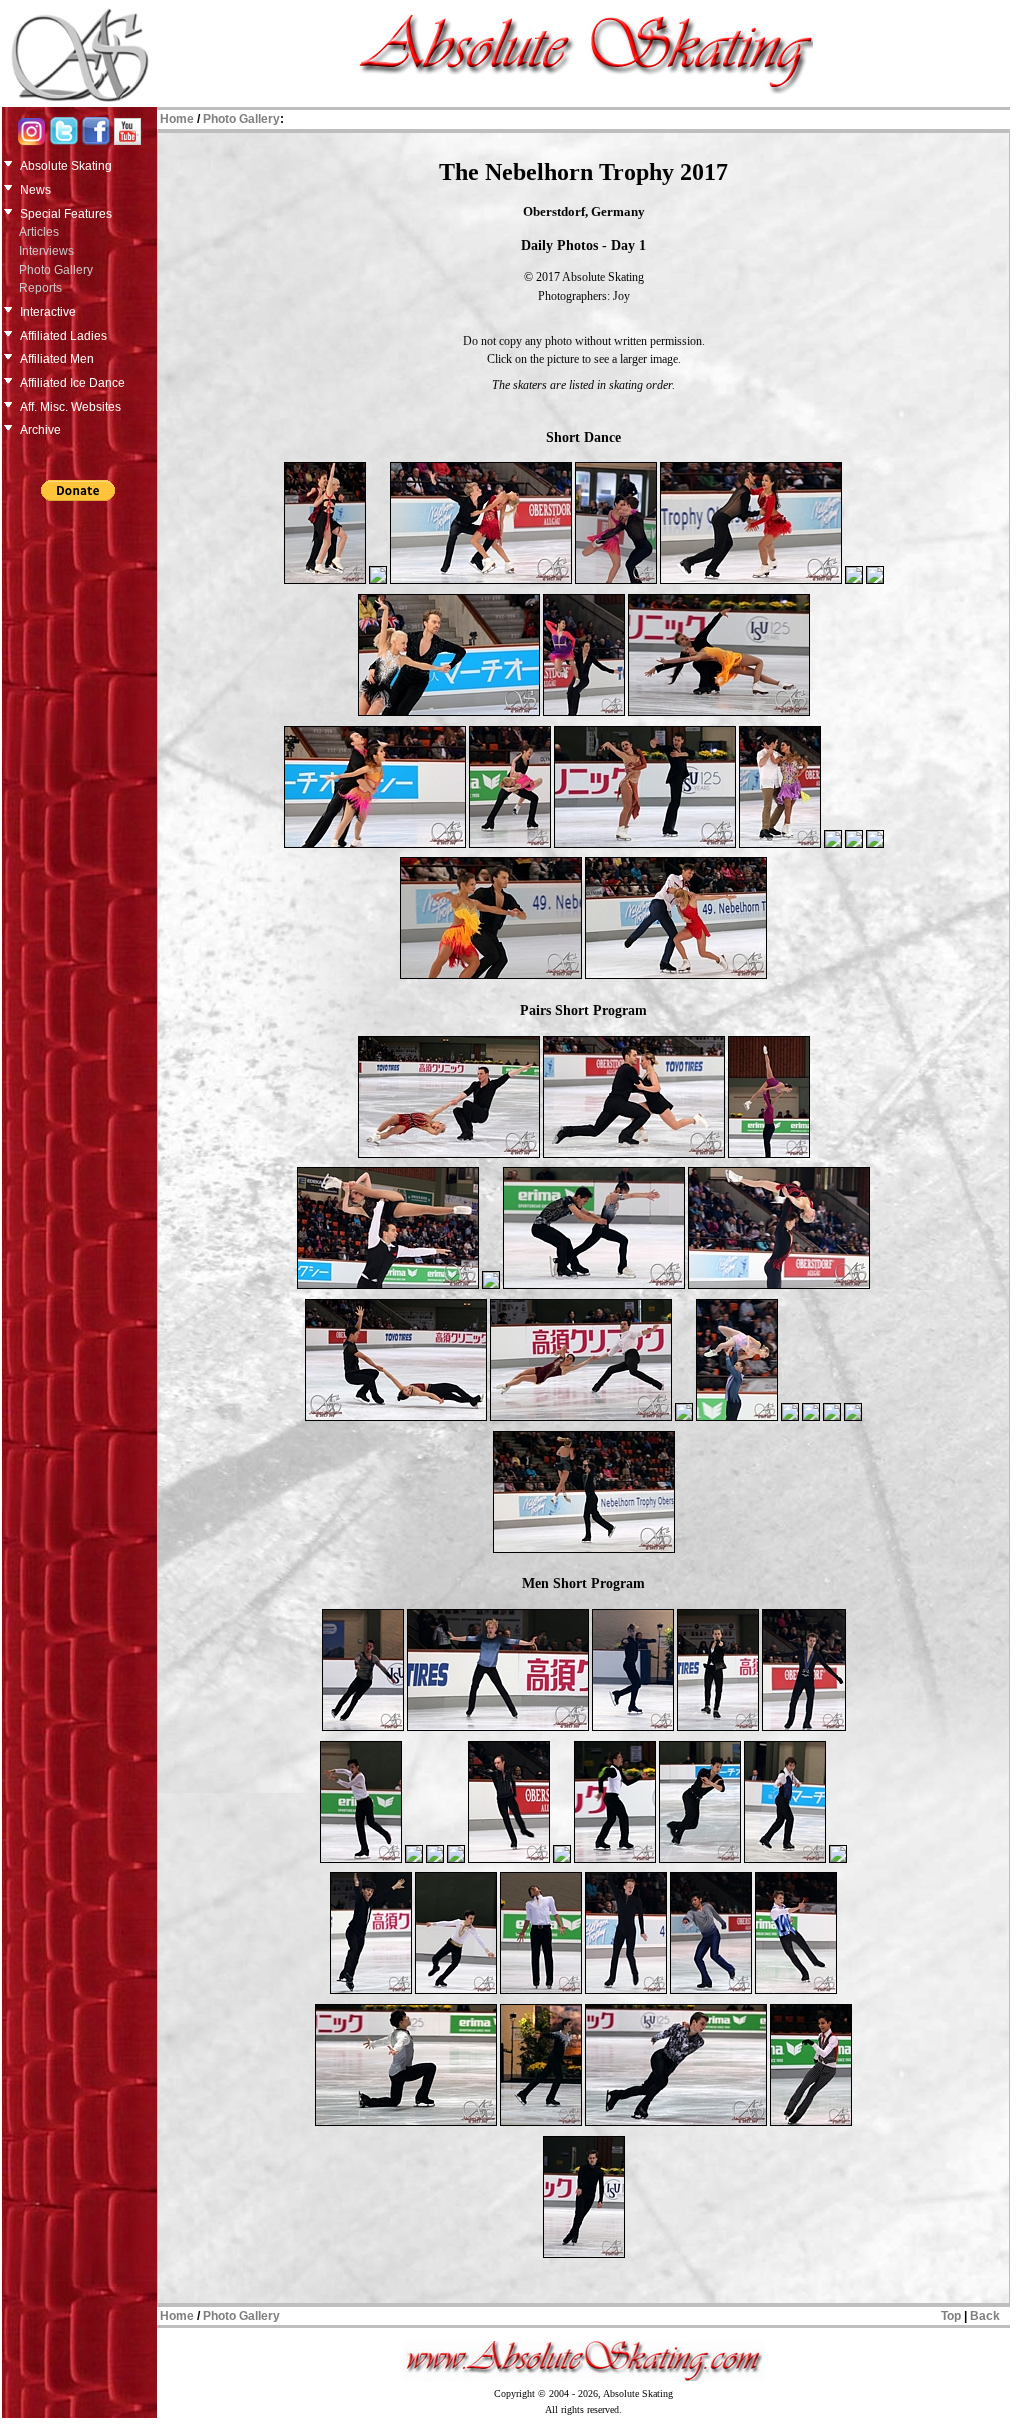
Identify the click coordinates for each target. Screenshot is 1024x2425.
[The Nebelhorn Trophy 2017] (325, 582)
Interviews (46, 251)
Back (985, 2316)
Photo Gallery (56, 270)
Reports (40, 288)
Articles (39, 232)
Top (951, 2316)
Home (177, 119)
